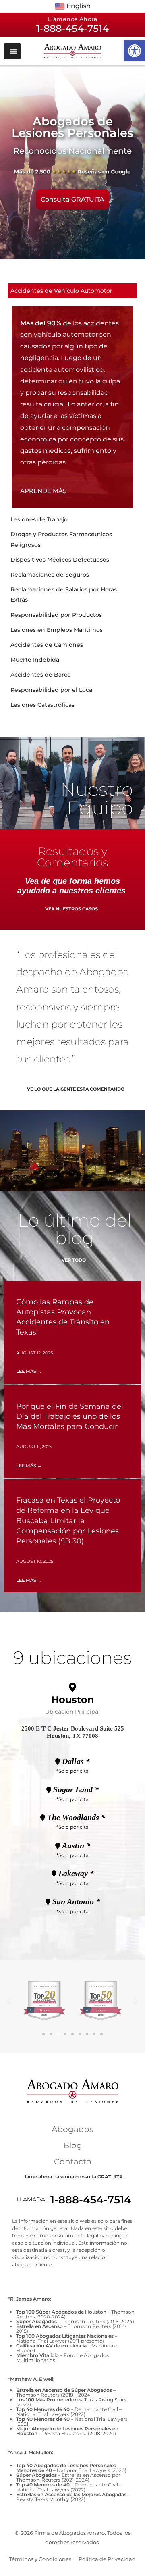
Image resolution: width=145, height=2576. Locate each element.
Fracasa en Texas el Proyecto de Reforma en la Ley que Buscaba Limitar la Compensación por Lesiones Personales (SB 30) (68, 1521)
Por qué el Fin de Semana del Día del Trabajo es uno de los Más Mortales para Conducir (70, 1416)
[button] (135, 51)
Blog (73, 2145)
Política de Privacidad (107, 2559)
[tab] (72, 291)
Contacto (73, 2162)
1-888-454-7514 (91, 2200)
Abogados (72, 2129)
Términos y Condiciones (40, 2559)
